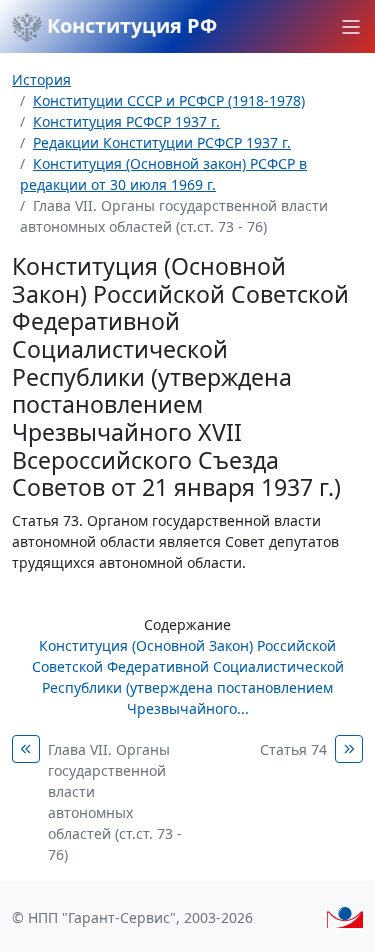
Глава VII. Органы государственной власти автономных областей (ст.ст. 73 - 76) (115, 802)
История (41, 79)
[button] (351, 27)
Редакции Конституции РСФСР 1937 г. (162, 142)
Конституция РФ (129, 25)
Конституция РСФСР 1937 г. (126, 121)
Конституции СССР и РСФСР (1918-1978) (169, 100)
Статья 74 (293, 749)
